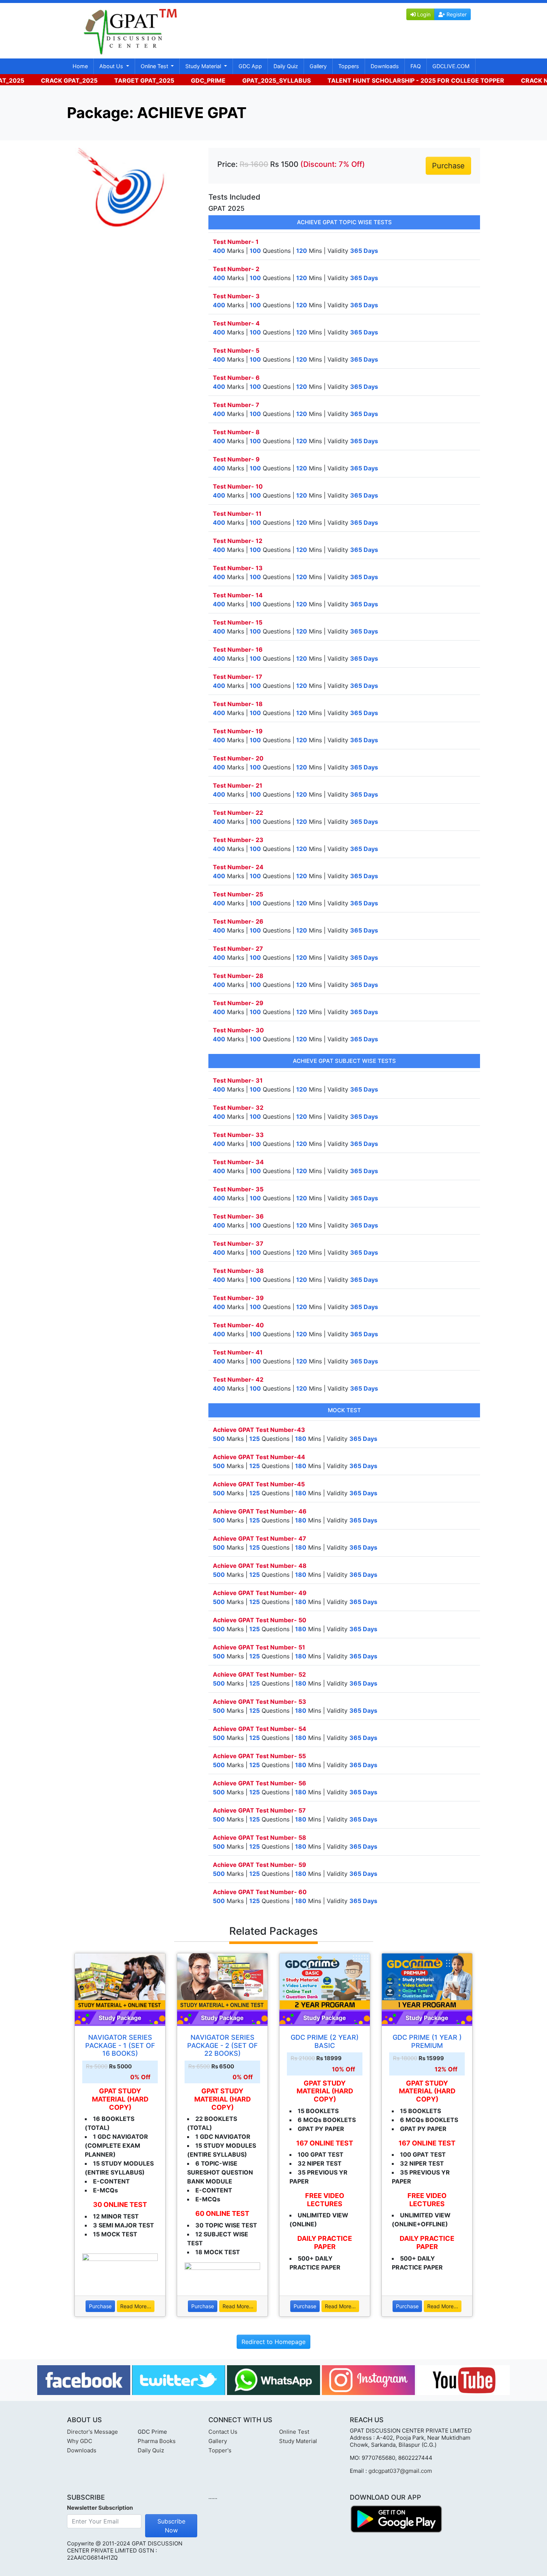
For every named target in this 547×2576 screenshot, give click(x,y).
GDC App (250, 66)
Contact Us (223, 2432)
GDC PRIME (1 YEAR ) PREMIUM (427, 2041)
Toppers (349, 66)
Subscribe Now (171, 2526)
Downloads (385, 66)
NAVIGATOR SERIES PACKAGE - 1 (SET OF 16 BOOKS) (120, 2045)
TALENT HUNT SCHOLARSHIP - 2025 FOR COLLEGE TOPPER (332, 80)
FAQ (416, 66)
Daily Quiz (286, 66)
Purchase (448, 166)
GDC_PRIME (124, 80)
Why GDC (80, 2441)
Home (80, 66)
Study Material (298, 2441)
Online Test (294, 2432)
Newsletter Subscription (100, 2508)
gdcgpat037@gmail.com (400, 2471)
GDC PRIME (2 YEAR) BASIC (325, 2041)
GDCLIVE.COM (451, 66)
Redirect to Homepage (273, 2342)
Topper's (220, 2450)
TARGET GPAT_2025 (60, 80)
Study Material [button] (204, 66)
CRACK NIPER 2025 (465, 80)
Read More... (136, 2306)
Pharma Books (157, 2441)
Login (423, 14)
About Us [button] (112, 66)
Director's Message (92, 2432)
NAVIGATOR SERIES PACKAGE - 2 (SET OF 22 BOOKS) (223, 2045)
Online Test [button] (155, 66)
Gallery (318, 66)
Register (456, 14)
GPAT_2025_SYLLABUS (192, 80)
